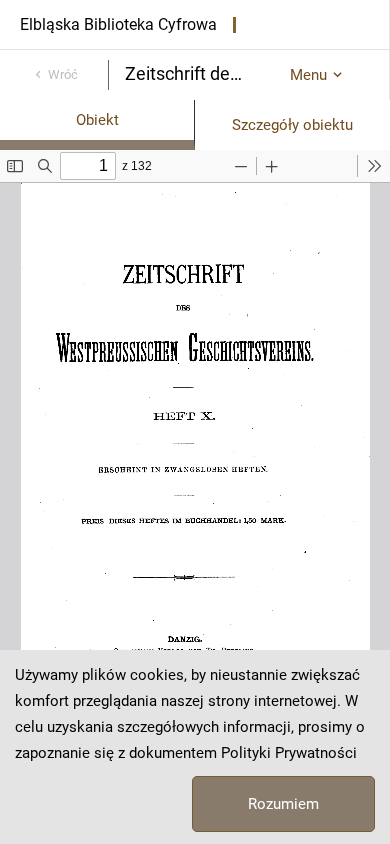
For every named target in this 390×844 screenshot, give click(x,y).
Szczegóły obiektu (292, 125)
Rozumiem (283, 804)
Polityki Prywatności (289, 753)
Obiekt (97, 120)
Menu (308, 75)
